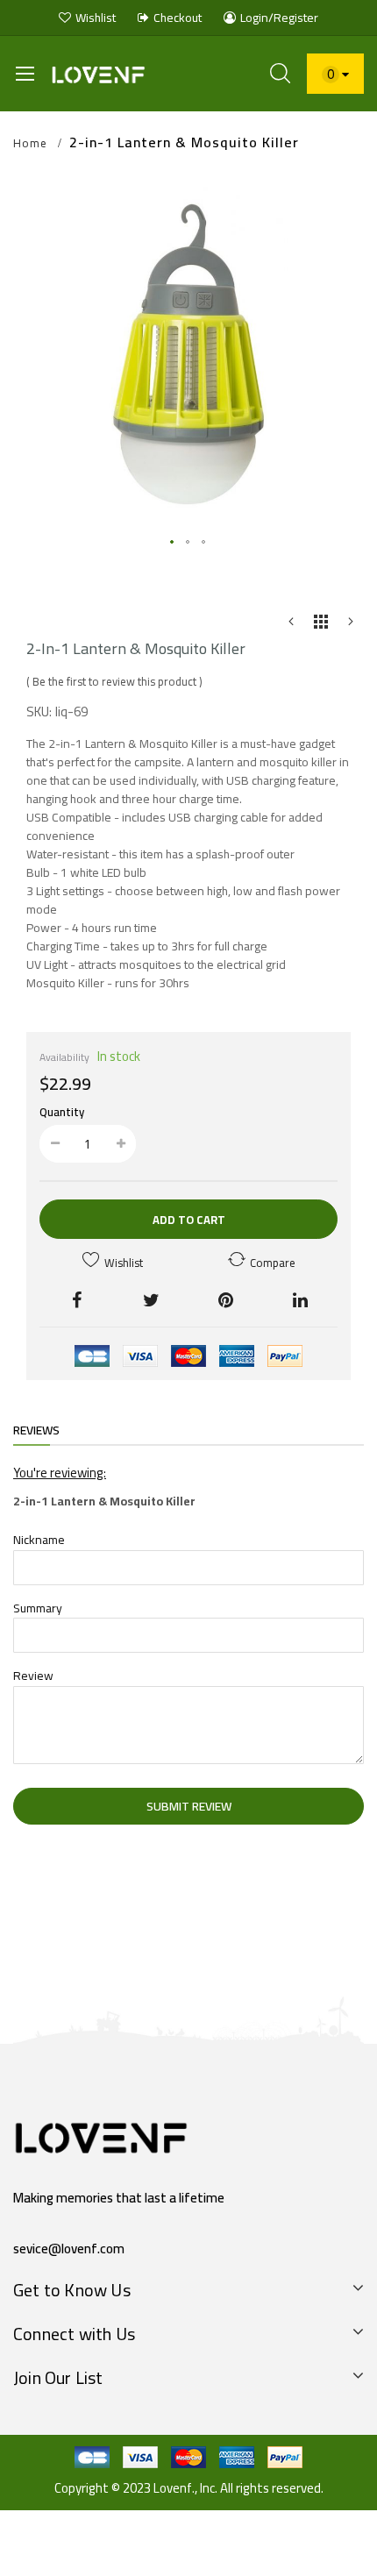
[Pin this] (226, 1299)
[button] (173, 543)
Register (296, 18)
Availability (64, 1057)
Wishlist (96, 18)
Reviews (36, 1430)
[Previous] (291, 626)
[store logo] (103, 73)
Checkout (178, 18)
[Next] (351, 626)
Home (30, 144)
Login (254, 18)
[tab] (36, 1432)
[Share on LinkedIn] (300, 1299)
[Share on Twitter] (151, 1299)
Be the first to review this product (114, 681)
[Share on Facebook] (77, 1299)
